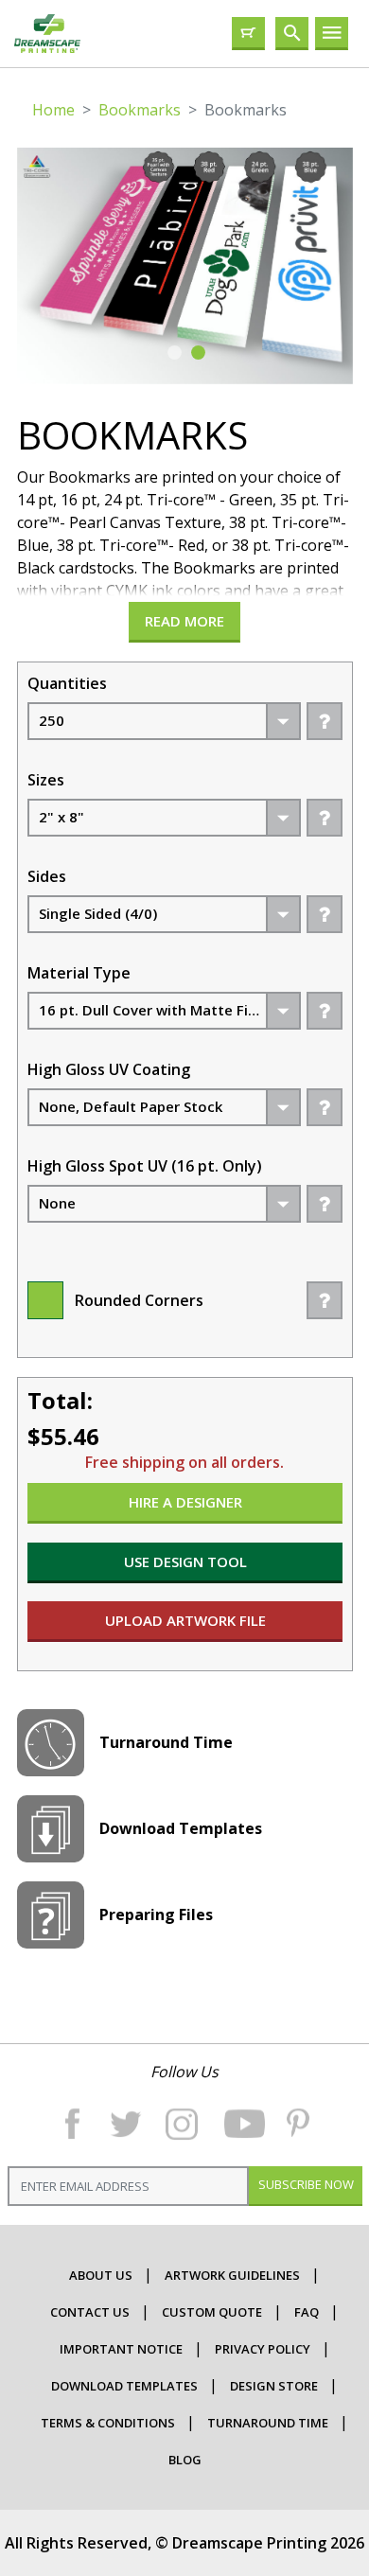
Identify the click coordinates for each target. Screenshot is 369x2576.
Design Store (274, 2386)
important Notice (121, 2349)
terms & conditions (108, 2423)
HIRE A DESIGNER (184, 1502)
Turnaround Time (268, 2423)
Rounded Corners (139, 1300)
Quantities (67, 683)
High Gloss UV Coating (109, 1069)
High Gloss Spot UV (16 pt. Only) (145, 1166)
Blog (185, 2460)
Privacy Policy (263, 2349)
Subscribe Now (305, 2184)
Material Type (79, 973)
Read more (184, 621)
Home (53, 110)
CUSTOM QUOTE (212, 2312)
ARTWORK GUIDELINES (232, 2275)
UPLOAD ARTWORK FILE (184, 1620)
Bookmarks (140, 110)
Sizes (46, 780)
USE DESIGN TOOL (184, 1561)
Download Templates (124, 2386)
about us (101, 2275)
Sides (47, 876)
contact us (90, 2312)
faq (307, 2312)
